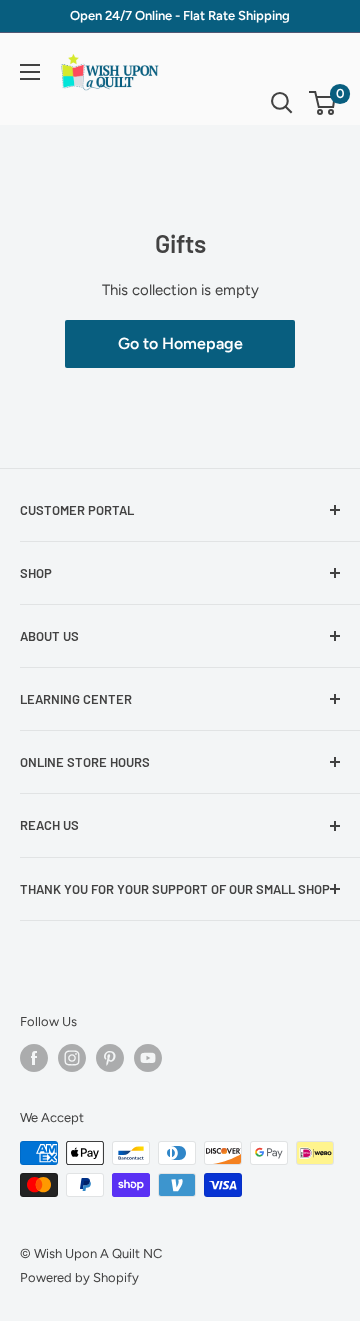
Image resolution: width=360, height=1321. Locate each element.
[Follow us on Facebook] (34, 1058)
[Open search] (282, 103)
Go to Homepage (180, 343)
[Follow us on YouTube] (148, 1058)
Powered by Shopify (79, 1277)
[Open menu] (30, 72)
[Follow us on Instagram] (72, 1058)
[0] (323, 103)
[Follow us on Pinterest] (110, 1058)
